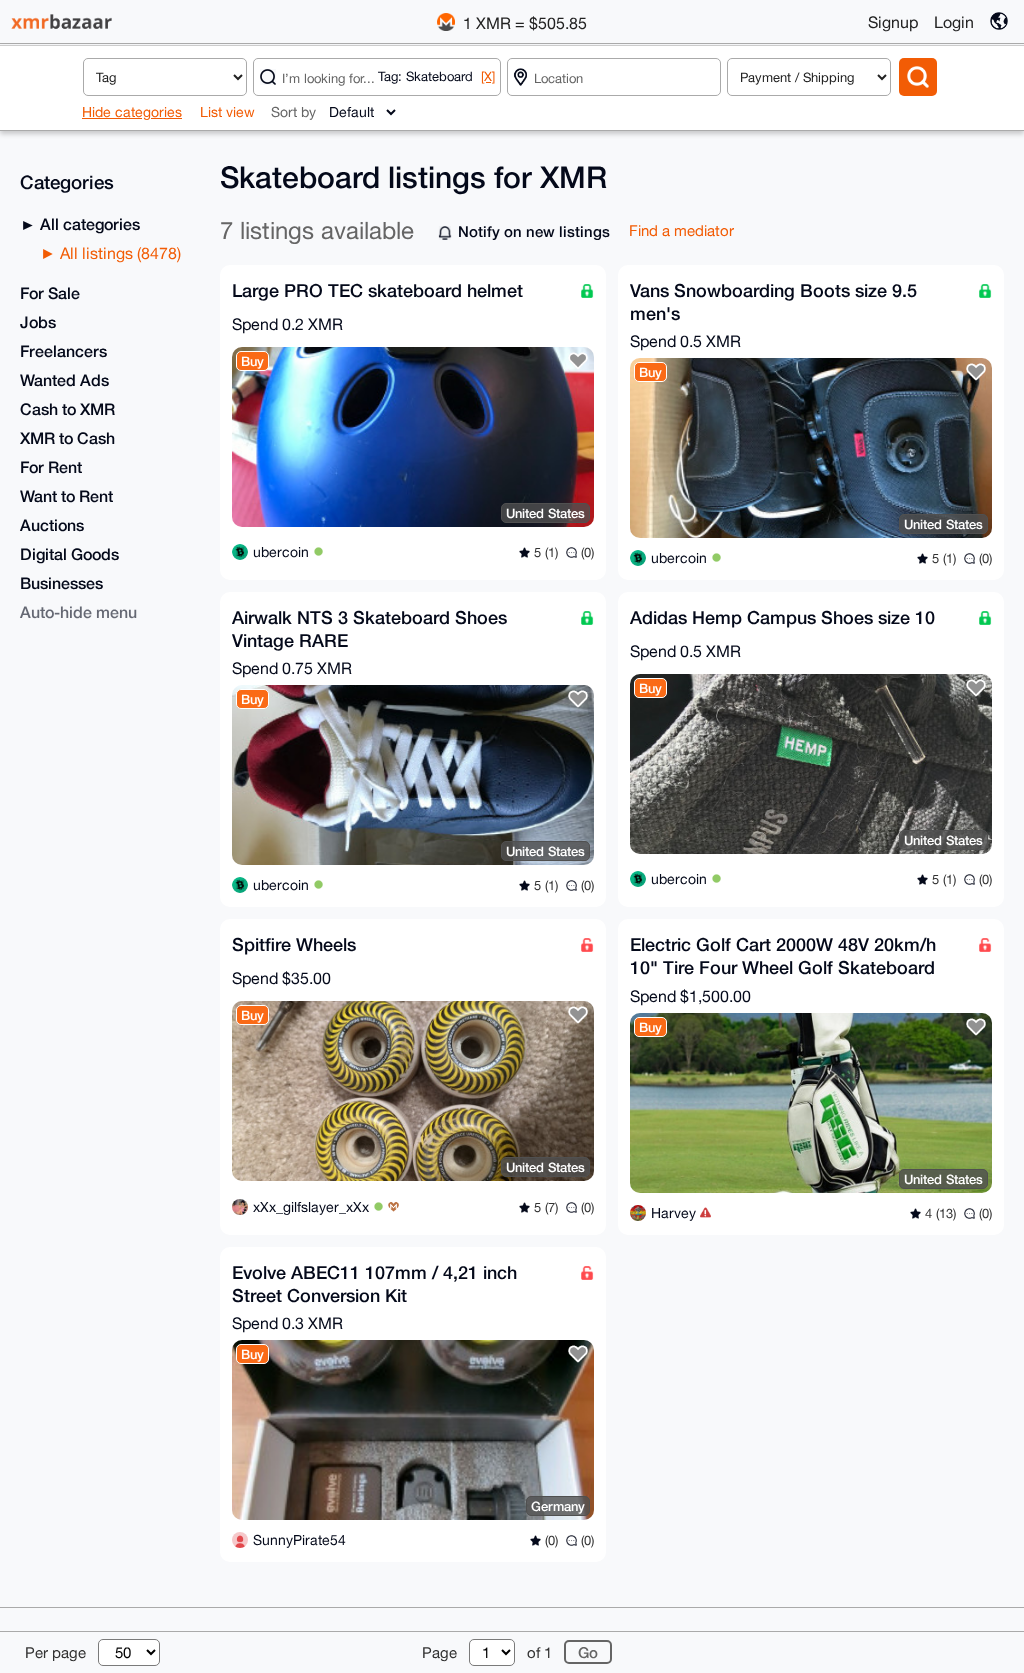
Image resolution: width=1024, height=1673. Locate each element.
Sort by (293, 112)
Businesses (61, 582)
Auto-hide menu (78, 611)
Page (439, 1652)
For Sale (50, 292)
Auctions (52, 524)
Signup (893, 22)
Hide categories (132, 112)
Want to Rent (66, 495)
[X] (488, 76)
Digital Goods (69, 553)
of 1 (539, 1652)
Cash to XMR (67, 408)
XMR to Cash (67, 437)
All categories (88, 223)
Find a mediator (681, 230)
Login (954, 22)
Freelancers (63, 350)
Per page (55, 1652)
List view (227, 112)
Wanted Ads (64, 379)
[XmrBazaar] (64, 21)
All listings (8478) (118, 253)
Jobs (38, 321)
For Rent (51, 466)
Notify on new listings (534, 231)
